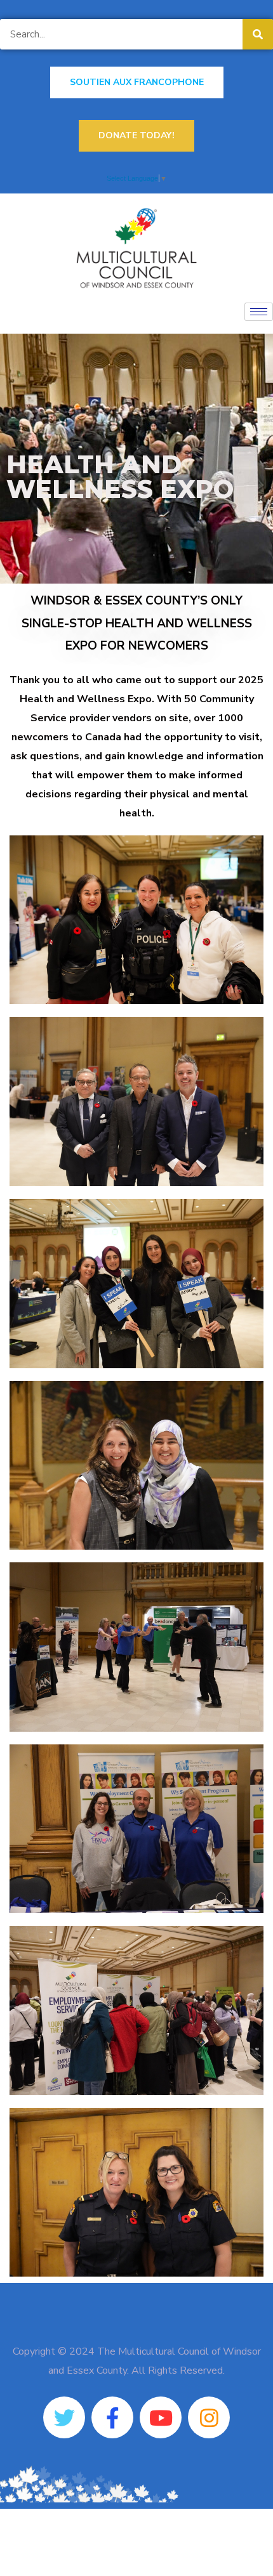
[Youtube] (161, 2417)
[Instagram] (209, 2417)
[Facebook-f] (112, 2417)
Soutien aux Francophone (137, 82)
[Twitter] (64, 2417)
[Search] (258, 34)
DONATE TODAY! (136, 135)
